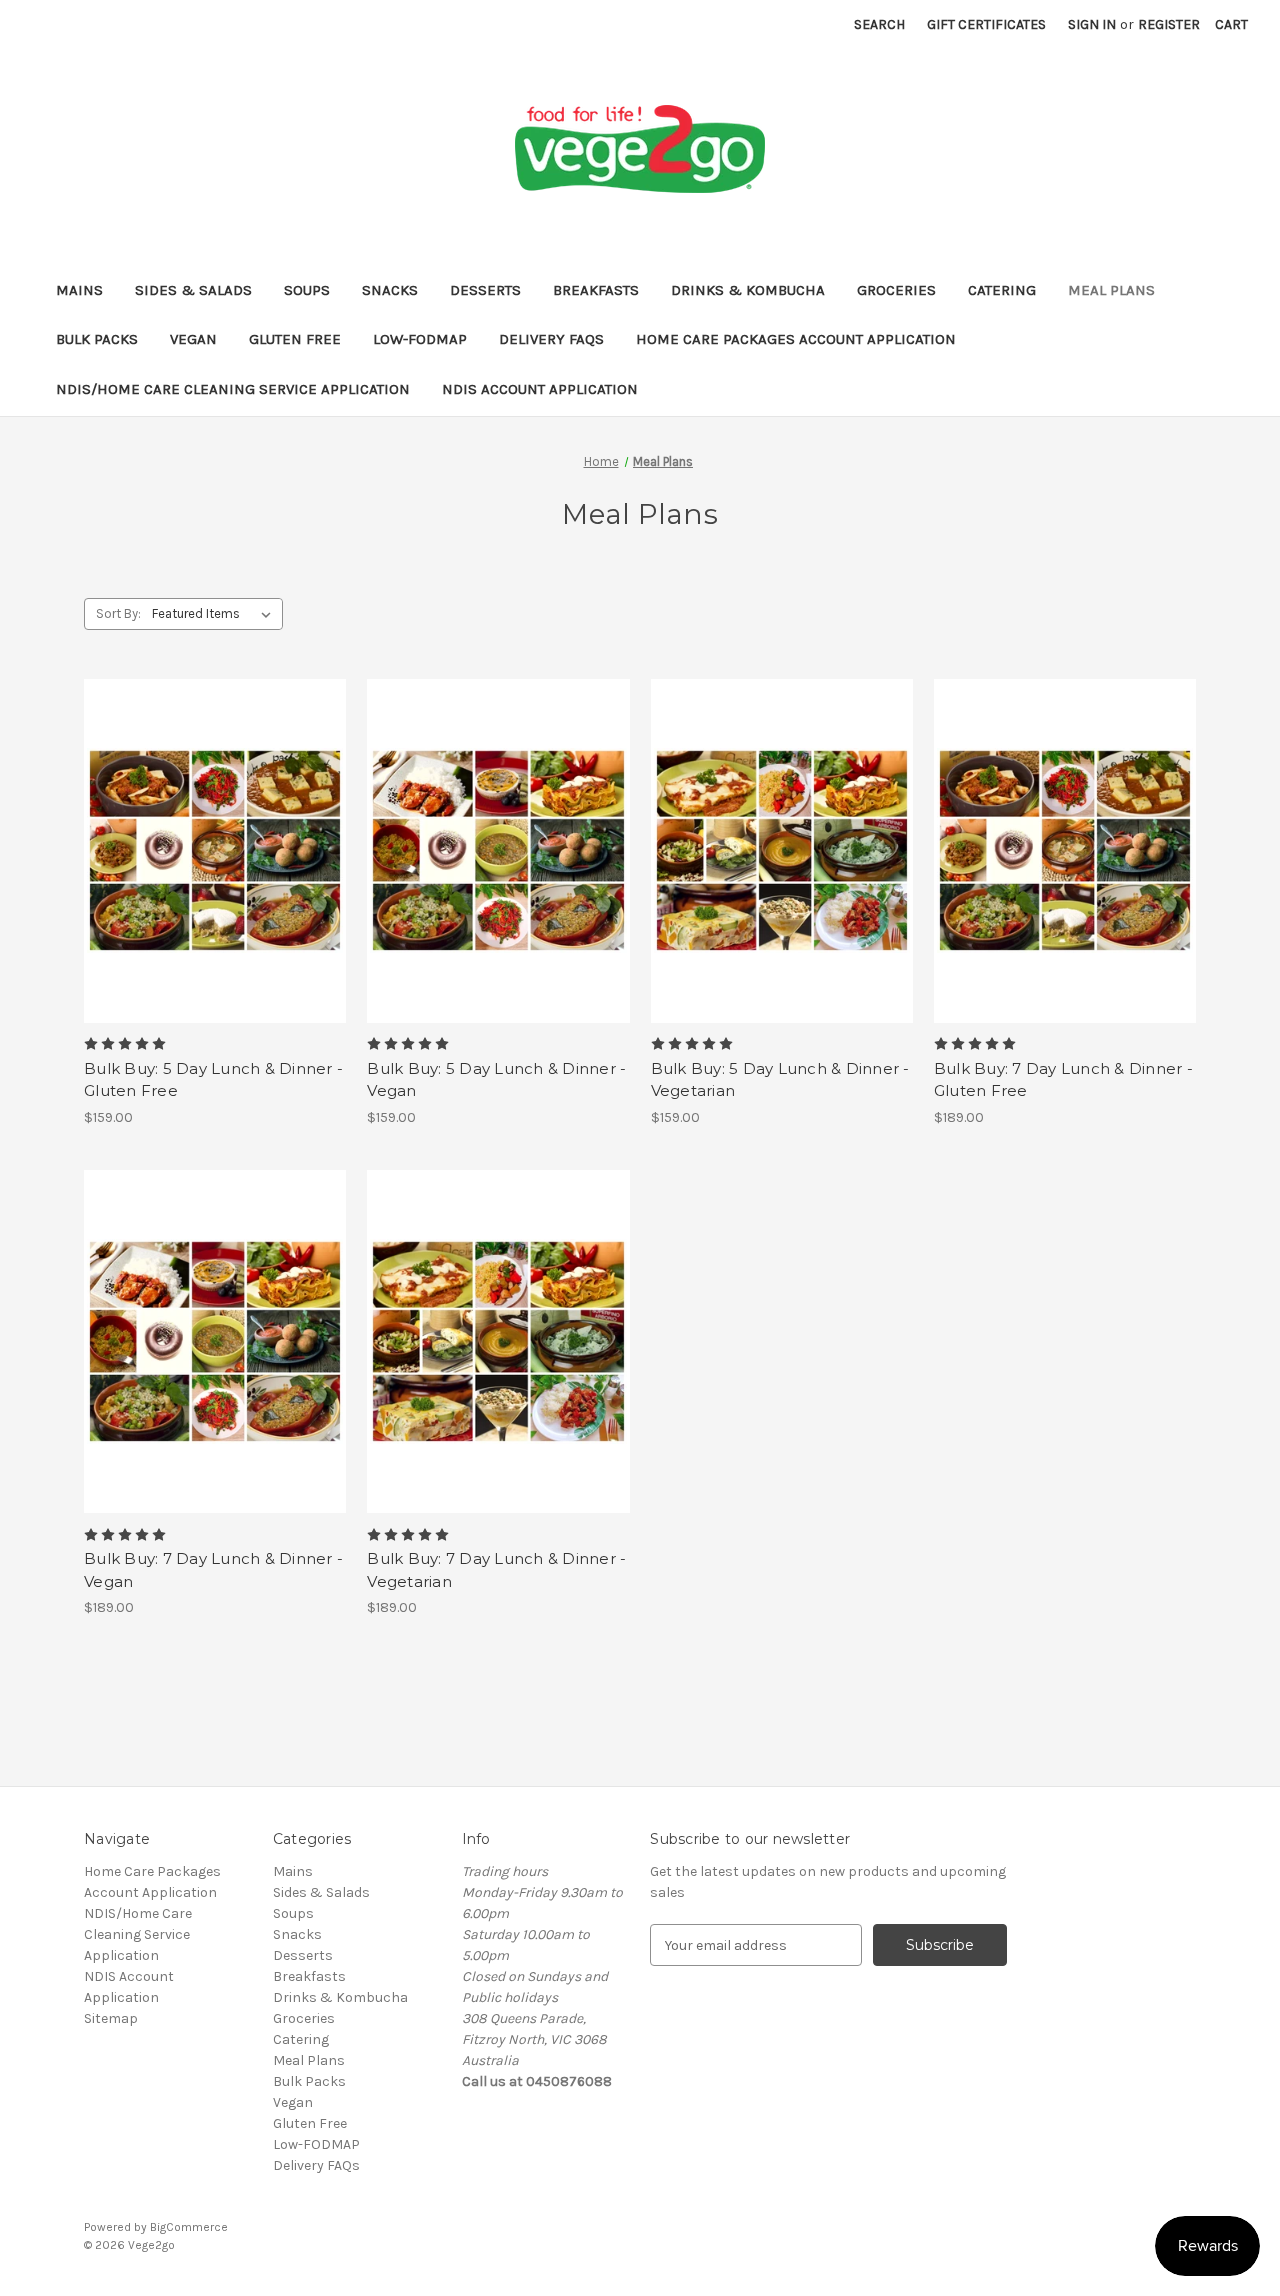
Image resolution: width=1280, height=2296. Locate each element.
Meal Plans (1111, 290)
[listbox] (215, 614)
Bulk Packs (97, 339)
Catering (1002, 290)
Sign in (1092, 24)
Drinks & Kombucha (748, 290)
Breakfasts (596, 290)
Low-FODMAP (420, 339)
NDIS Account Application (540, 389)
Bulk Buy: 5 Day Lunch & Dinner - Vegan (496, 1080)
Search (879, 24)
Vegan (193, 339)
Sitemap (111, 2018)
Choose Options (215, 868)
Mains (79, 290)
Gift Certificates (986, 24)
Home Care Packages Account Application (796, 339)
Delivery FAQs (551, 339)
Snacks (390, 290)
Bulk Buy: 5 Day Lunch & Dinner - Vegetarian (780, 1080)
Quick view (198, 833)
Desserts (485, 290)
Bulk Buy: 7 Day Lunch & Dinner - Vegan (213, 1570)
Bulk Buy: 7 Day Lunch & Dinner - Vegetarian (496, 1570)
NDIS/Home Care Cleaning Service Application (233, 389)
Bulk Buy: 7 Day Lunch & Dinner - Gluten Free (1063, 1080)
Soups (307, 290)
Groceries (896, 290)
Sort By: (118, 613)
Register (1169, 24)
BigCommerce (189, 2227)
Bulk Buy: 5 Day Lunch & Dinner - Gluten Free (213, 1080)
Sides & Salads (193, 290)
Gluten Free (295, 339)
